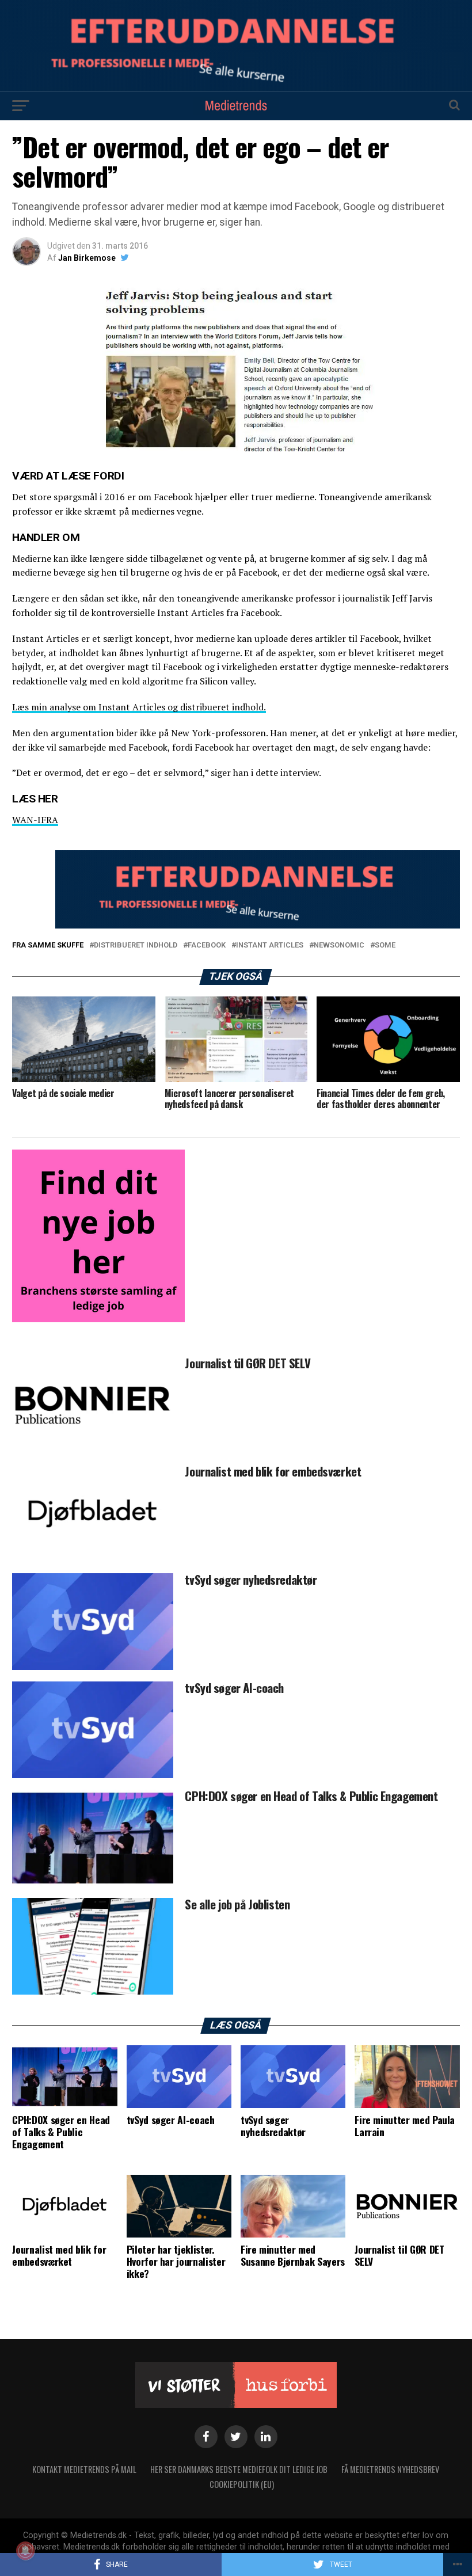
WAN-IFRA (35, 820)
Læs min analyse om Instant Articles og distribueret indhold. (139, 707)
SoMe (385, 945)
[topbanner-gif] (257, 925)
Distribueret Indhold (136, 945)
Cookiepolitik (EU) (242, 2484)
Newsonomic (339, 945)
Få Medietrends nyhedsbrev (390, 2469)
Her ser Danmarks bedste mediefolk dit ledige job (239, 2469)
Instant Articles (270, 945)
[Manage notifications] (25, 2551)
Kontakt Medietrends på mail (84, 2469)
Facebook (207, 945)
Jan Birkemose (87, 258)
